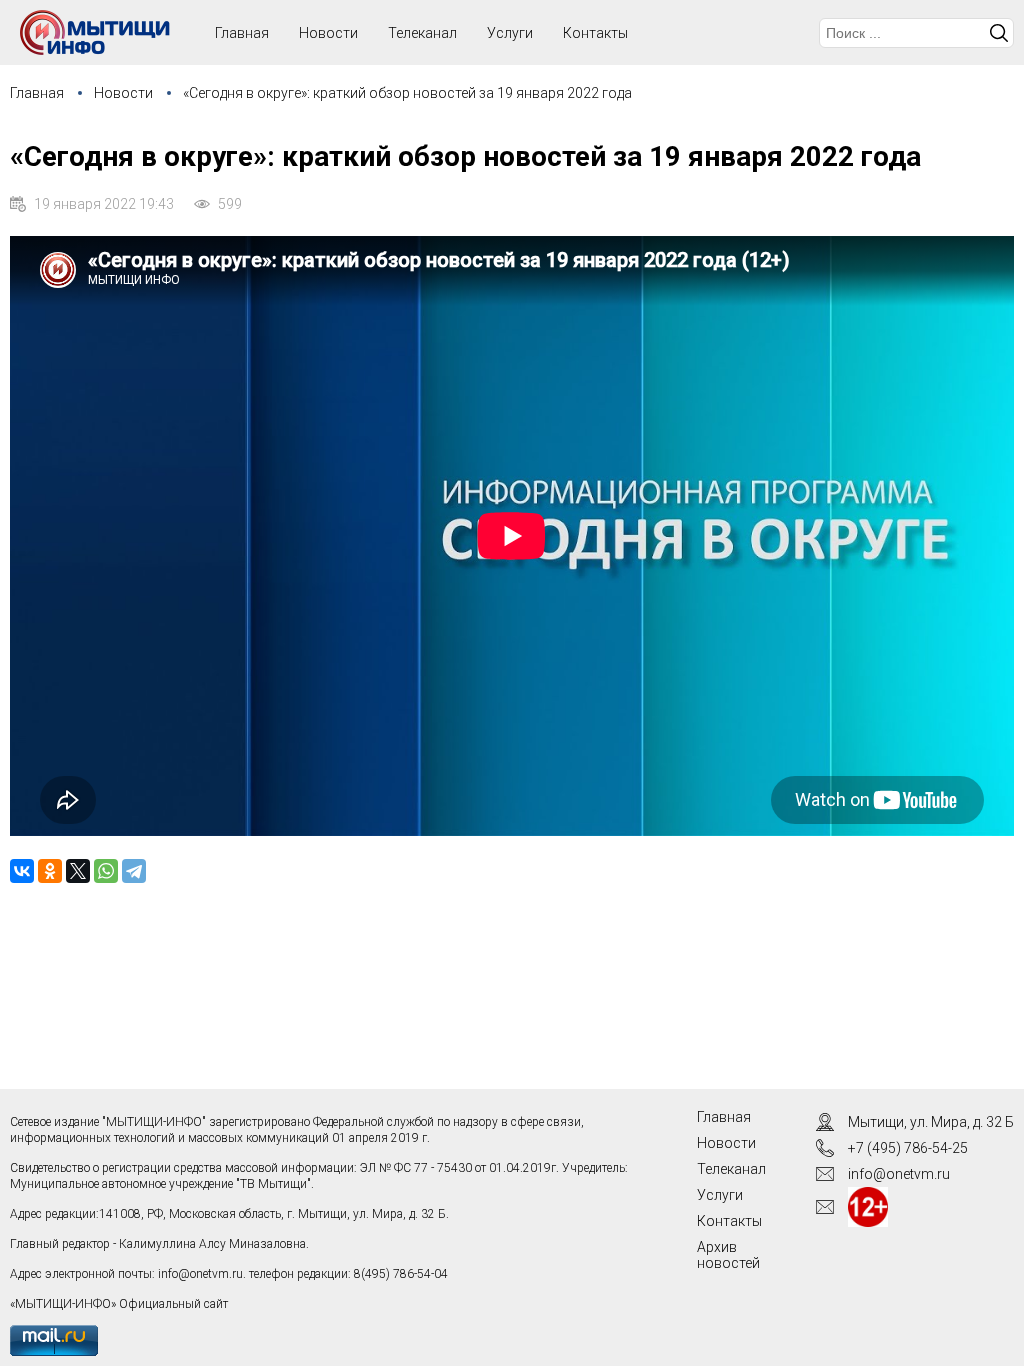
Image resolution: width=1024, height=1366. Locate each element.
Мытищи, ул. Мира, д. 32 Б (931, 1122)
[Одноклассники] (50, 871)
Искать (999, 33)
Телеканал (422, 33)
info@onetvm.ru (200, 1274)
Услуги (510, 33)
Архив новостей (728, 1255)
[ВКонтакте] (22, 871)
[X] (78, 871)
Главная (37, 93)
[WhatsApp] (106, 871)
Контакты (595, 33)
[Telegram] (134, 871)
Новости (328, 33)
